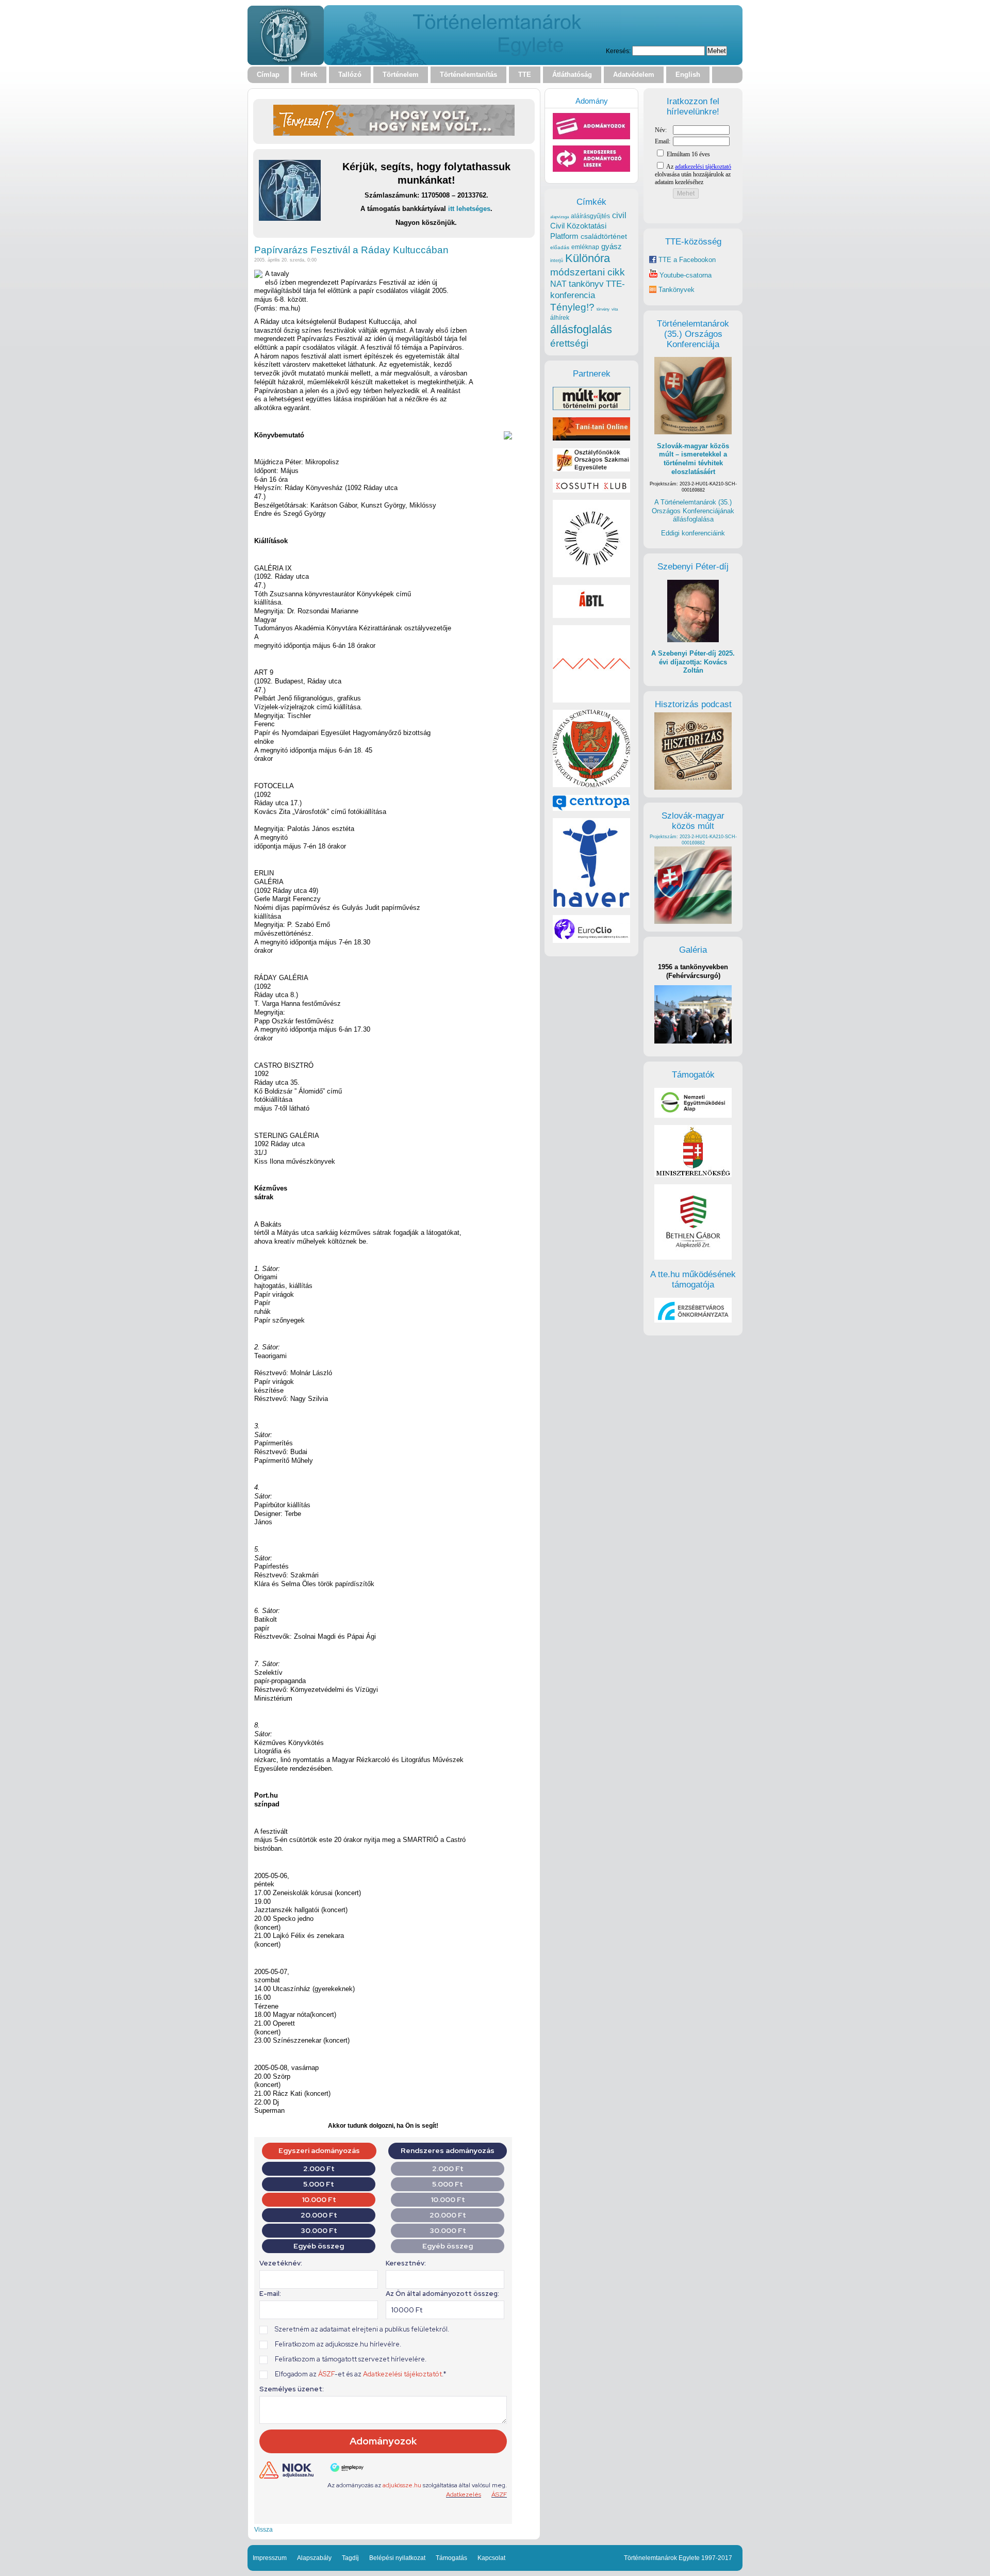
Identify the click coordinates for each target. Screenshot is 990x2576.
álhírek (560, 317)
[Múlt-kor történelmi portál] (591, 408)
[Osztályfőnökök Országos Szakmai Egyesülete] (591, 469)
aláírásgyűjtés (590, 216)
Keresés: (618, 51)
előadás (560, 247)
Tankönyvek (676, 290)
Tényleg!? (572, 307)
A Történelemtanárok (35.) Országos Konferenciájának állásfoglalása (693, 511)
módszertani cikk (588, 272)
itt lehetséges (469, 209)
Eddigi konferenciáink (693, 533)
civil (619, 215)
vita (615, 309)
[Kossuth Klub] (591, 490)
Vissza (263, 2529)
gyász (612, 246)
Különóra (588, 258)
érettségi (569, 343)
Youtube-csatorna (684, 275)
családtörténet (604, 236)
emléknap (585, 247)
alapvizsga (559, 217)
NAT (558, 284)
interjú (557, 260)
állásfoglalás (581, 329)
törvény (603, 309)
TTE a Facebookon (686, 260)
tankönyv (586, 284)
